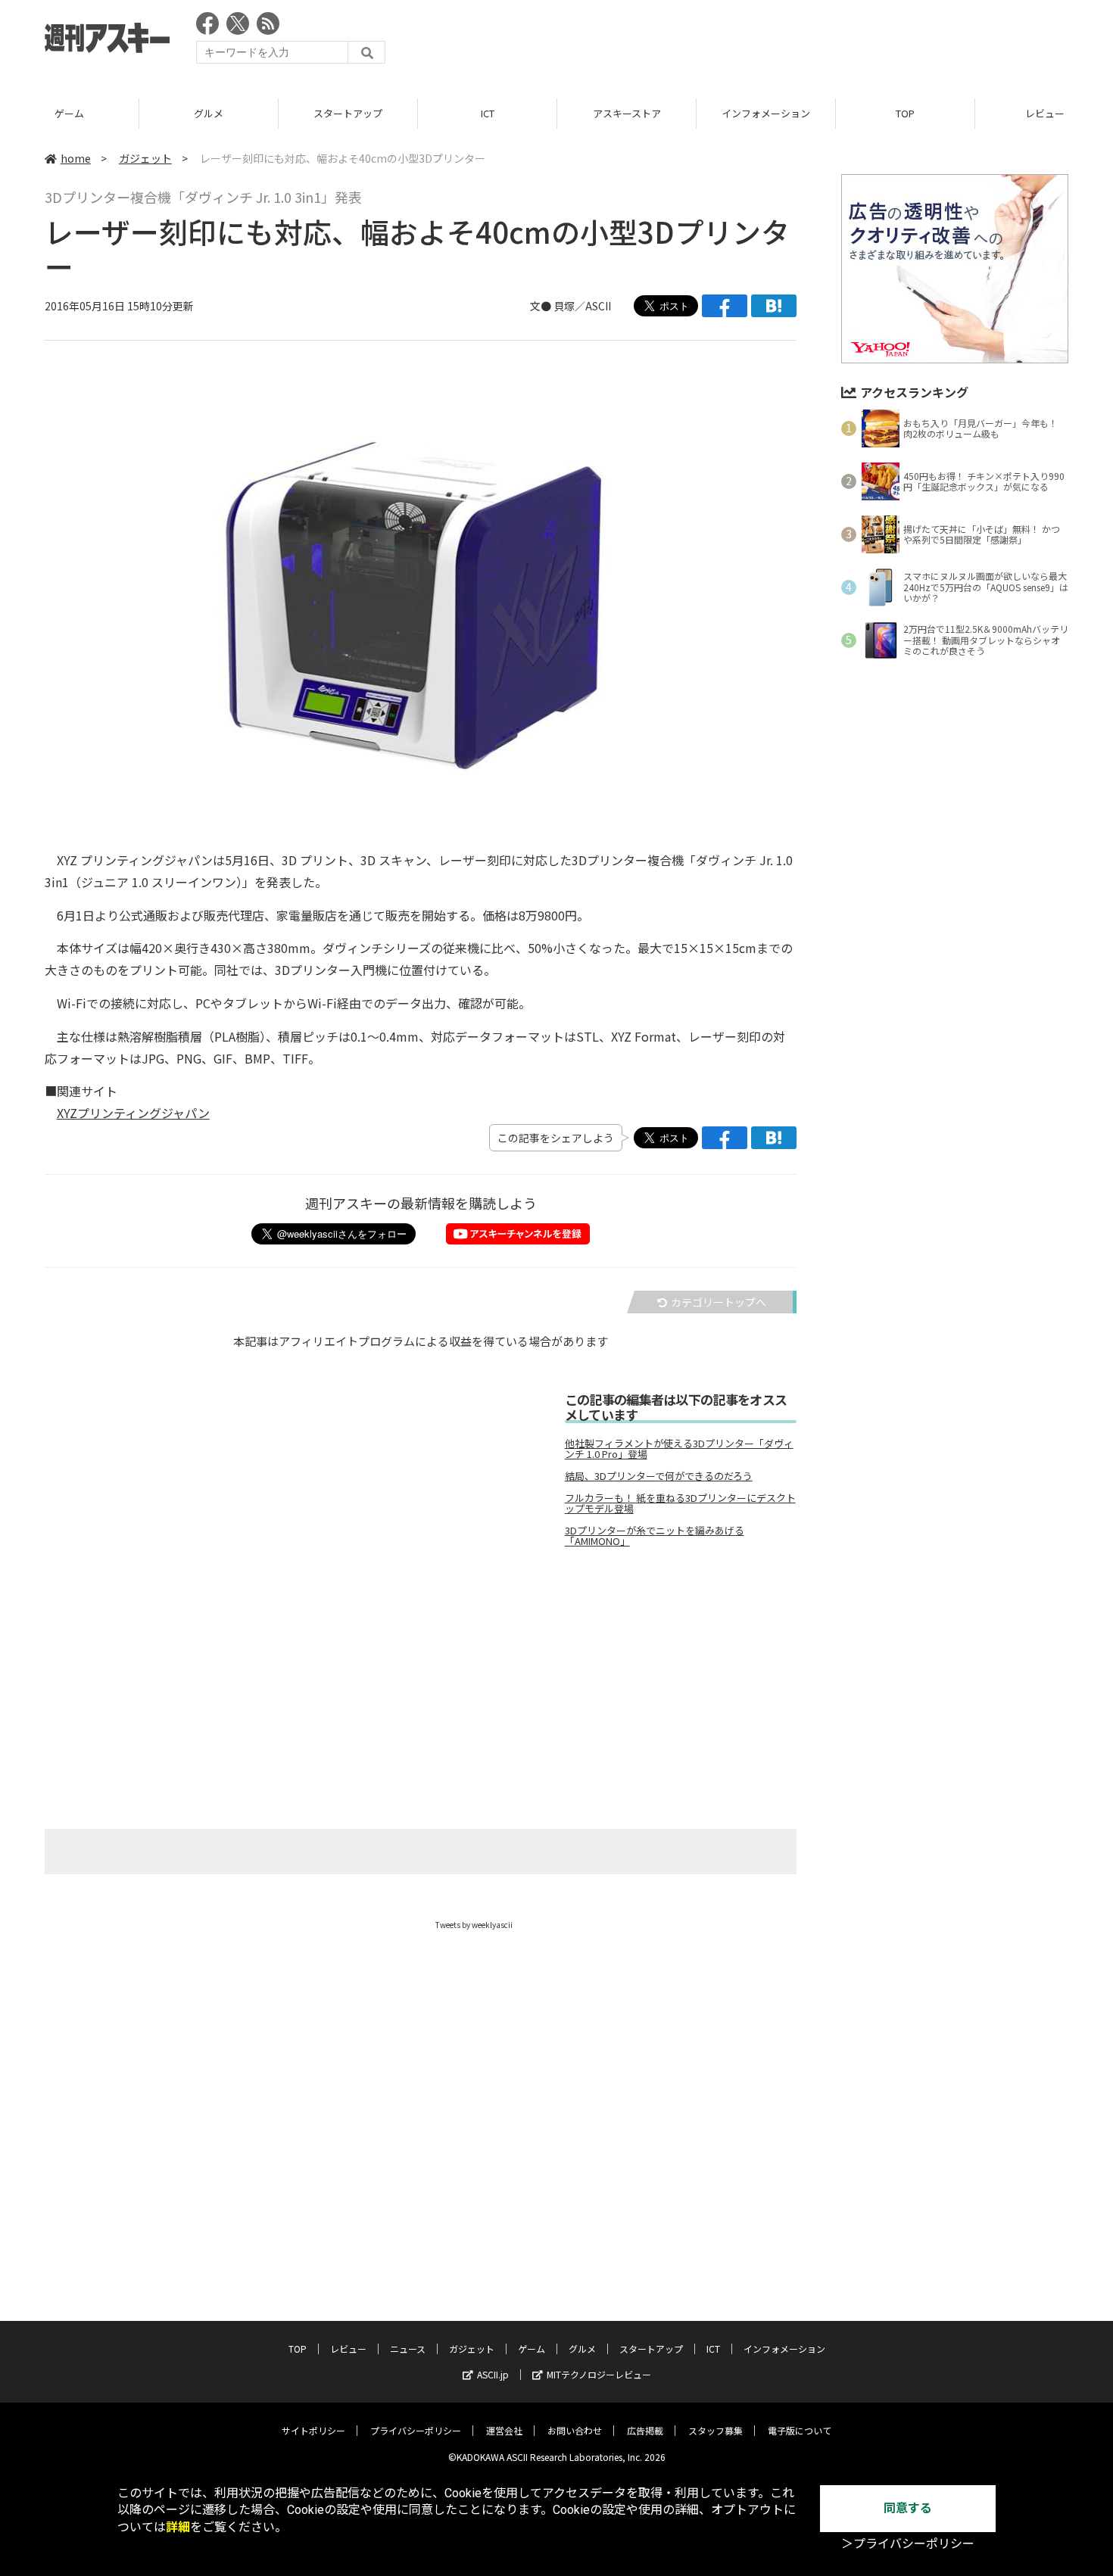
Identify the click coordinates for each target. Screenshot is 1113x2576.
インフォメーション (766, 113)
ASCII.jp (493, 2374)
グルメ (209, 113)
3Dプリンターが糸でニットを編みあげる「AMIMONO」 (655, 1536)
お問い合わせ (575, 2430)
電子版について (800, 2430)
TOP (905, 113)
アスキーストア (627, 113)
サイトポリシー (313, 2430)
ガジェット (145, 158)
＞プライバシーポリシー (908, 2544)
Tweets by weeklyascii (474, 1925)
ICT (488, 113)
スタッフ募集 (715, 2430)
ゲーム (69, 113)
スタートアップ (348, 113)
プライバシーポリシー (416, 2430)
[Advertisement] (793, 42)
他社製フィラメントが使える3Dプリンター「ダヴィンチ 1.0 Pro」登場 (679, 1449)
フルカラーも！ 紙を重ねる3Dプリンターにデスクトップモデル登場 (680, 1503)
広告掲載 (645, 2430)
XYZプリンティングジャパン (133, 1113)
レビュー (348, 2349)
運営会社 (504, 2430)
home (76, 158)
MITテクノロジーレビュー (599, 2374)
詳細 (178, 2527)
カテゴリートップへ (719, 1302)
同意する (908, 2508)
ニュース (408, 2349)
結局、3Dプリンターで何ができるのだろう (659, 1476)
